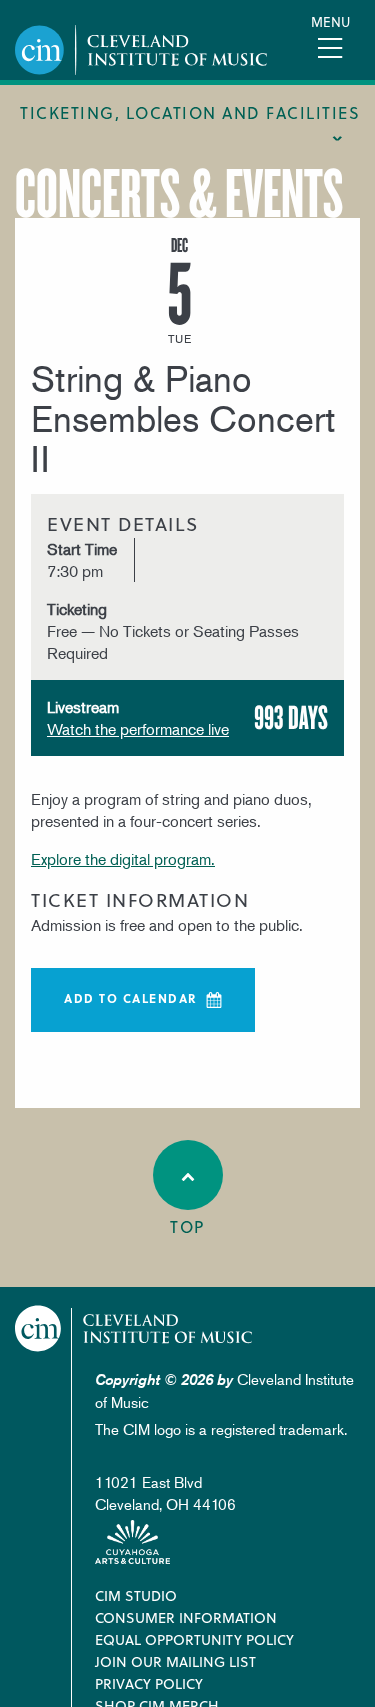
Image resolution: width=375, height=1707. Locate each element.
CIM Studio (136, 1595)
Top (187, 1226)
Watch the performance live (138, 729)
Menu (330, 21)
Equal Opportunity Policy (194, 1639)
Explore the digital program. (123, 859)
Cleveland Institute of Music (134, 1328)
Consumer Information (186, 1617)
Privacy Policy (149, 1683)
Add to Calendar (131, 998)
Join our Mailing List (175, 1661)
